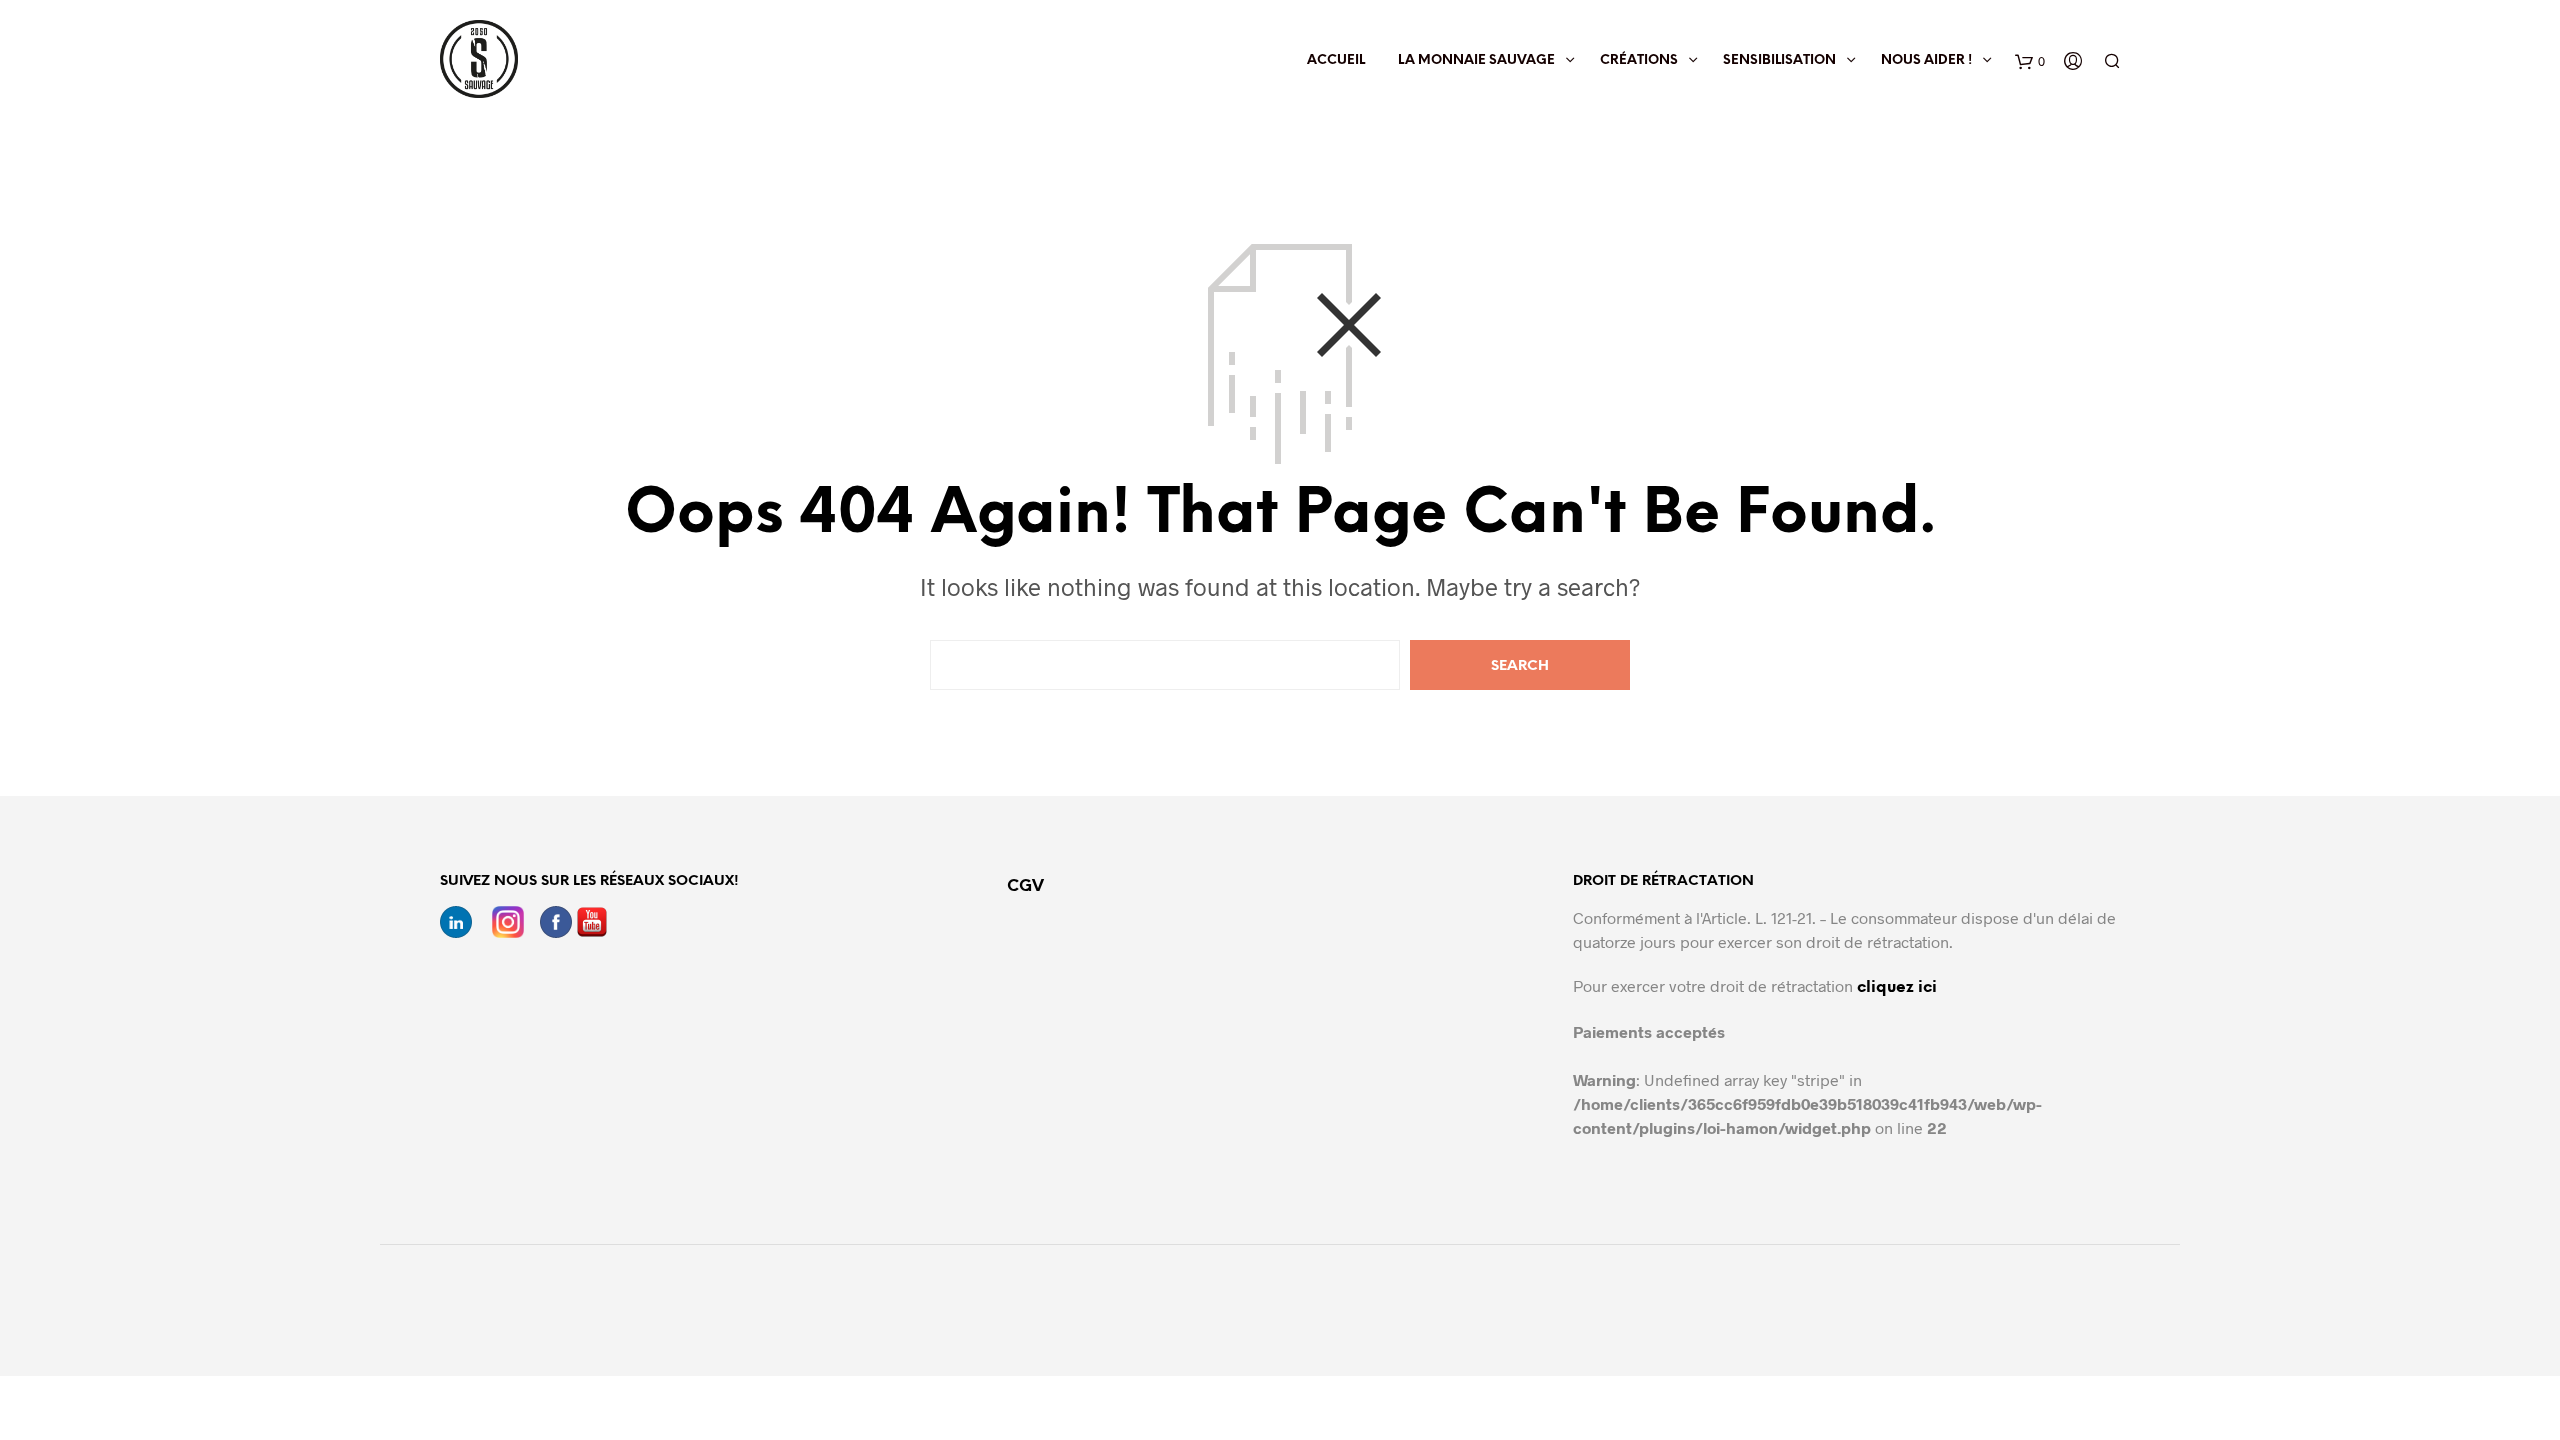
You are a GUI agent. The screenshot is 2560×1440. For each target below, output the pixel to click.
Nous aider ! (1926, 60)
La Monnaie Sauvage (1476, 60)
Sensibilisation (1779, 60)
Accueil (1336, 60)
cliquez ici (1897, 987)
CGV (1025, 886)
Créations (1639, 60)
